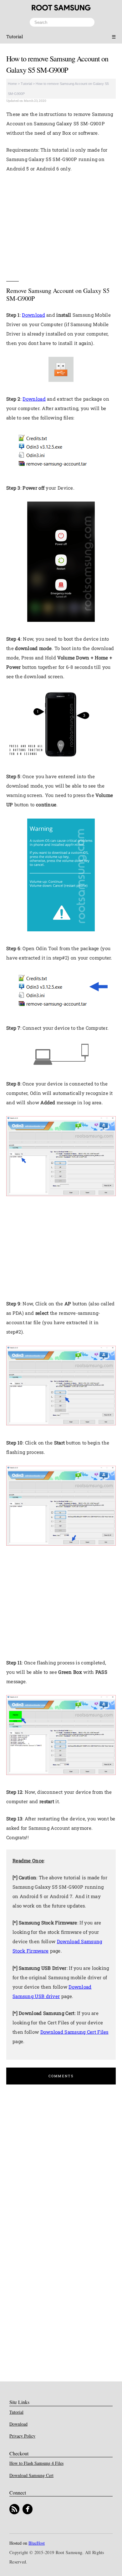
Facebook (28, 2509)
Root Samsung (61, 8)
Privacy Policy (22, 2436)
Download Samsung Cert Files (74, 2032)
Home (12, 84)
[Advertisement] (61, 225)
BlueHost (37, 2543)
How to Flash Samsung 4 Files (36, 2463)
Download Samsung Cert (31, 2475)
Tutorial (15, 36)
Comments (61, 2076)
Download (33, 315)
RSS (14, 2509)
